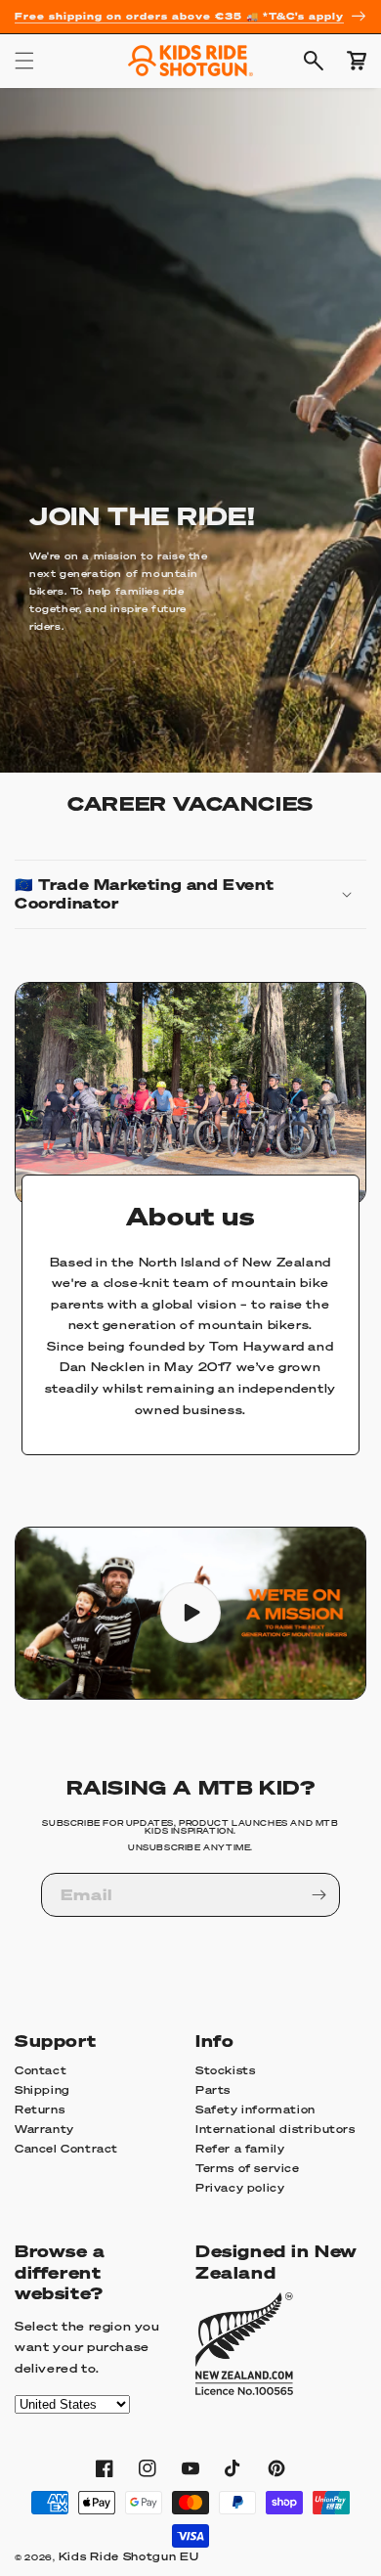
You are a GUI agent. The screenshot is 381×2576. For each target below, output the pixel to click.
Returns (40, 2110)
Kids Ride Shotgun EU (129, 2556)
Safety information (255, 2110)
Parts (213, 2090)
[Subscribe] (318, 1895)
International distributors (275, 2129)
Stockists (225, 2070)
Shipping (42, 2090)
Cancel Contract (66, 2149)
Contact (41, 2070)
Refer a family (240, 2149)
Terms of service (248, 2168)
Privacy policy (240, 2188)
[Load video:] (190, 1613)
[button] (24, 61)
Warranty (44, 2129)
